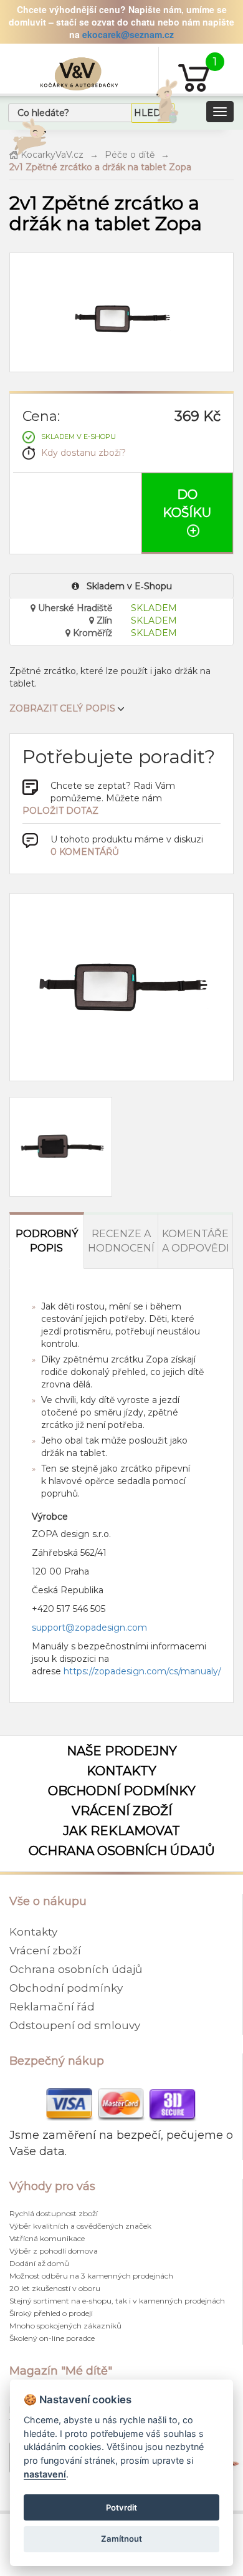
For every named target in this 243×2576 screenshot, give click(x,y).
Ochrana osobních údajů (122, 1851)
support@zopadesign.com (89, 1628)
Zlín (103, 620)
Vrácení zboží (122, 1811)
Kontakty (121, 1771)
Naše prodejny (122, 1751)
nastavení (45, 2474)
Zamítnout (121, 2539)
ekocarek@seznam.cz (128, 34)
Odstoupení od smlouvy (75, 2025)
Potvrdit (121, 2507)
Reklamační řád (52, 2007)
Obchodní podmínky (122, 1791)
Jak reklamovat (121, 1831)
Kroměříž (91, 633)
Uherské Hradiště (74, 608)
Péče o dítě (130, 155)
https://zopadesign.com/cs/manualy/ (142, 1671)
